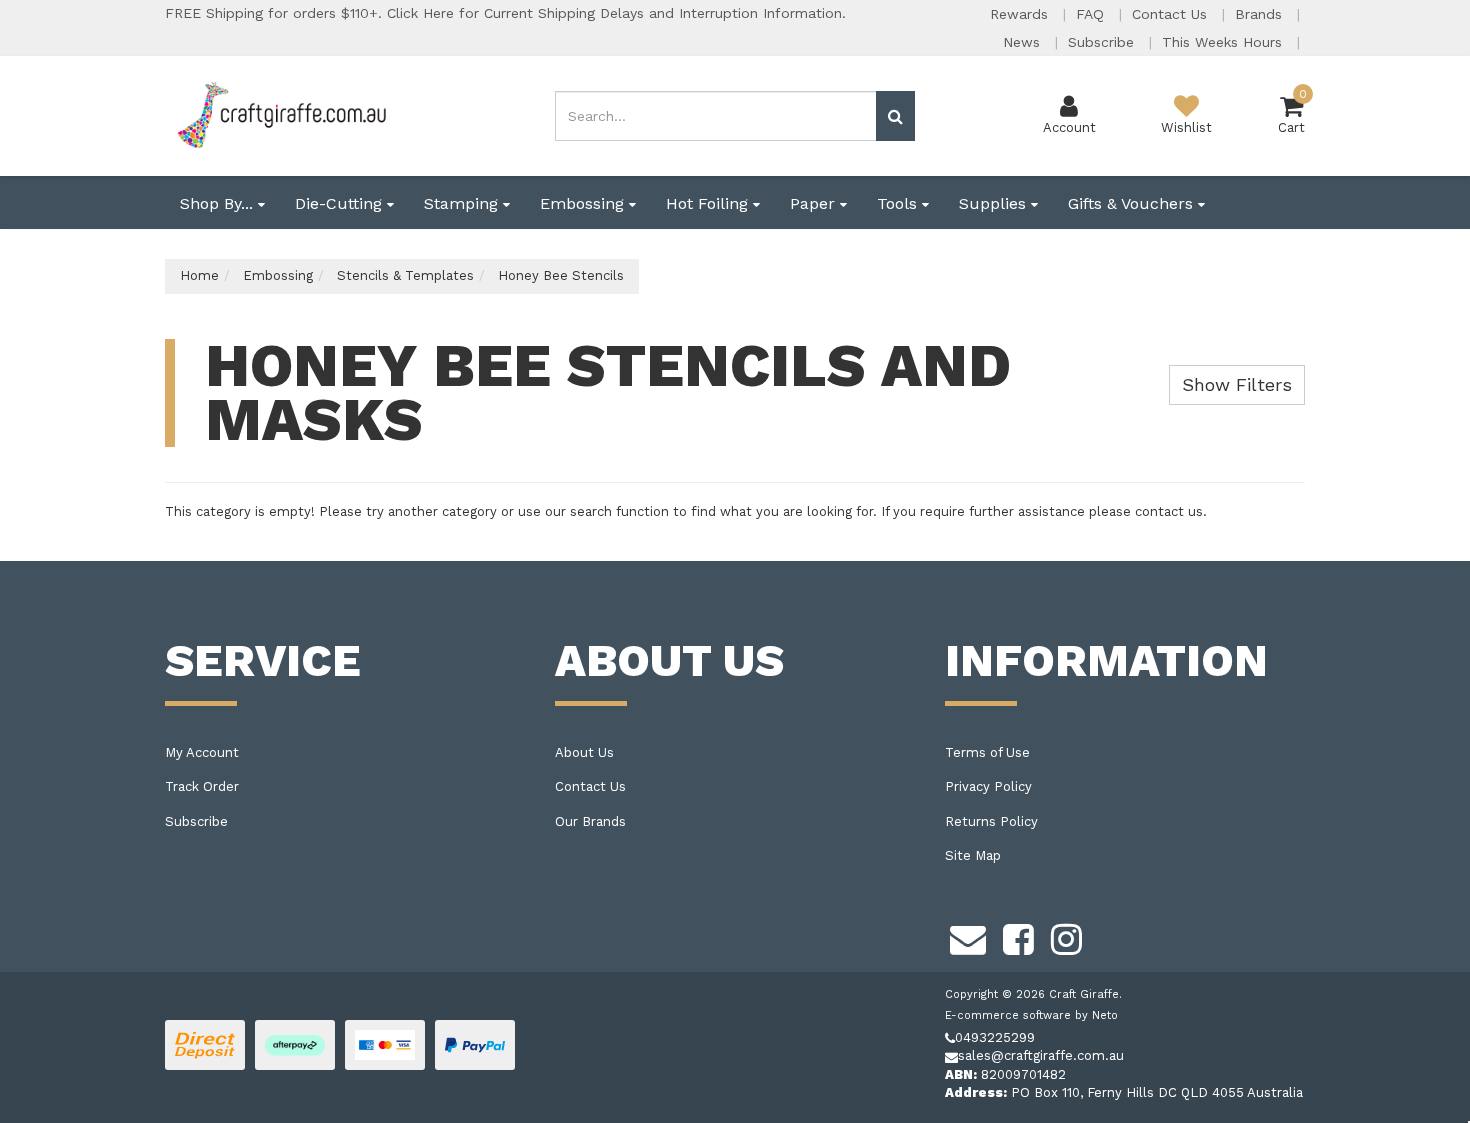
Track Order (202, 786)
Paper (815, 203)
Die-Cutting (341, 203)
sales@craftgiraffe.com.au (1041, 1055)
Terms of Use (987, 752)
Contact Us (1172, 14)
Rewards (1021, 14)
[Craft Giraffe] (280, 114)
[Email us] (968, 937)
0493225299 (995, 1037)
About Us (584, 752)
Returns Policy (991, 821)
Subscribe (1103, 42)
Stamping (463, 203)
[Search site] (895, 116)
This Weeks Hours (1224, 42)
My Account (202, 752)
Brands (1261, 14)
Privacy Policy (988, 786)
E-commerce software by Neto (1031, 1015)
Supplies (995, 203)
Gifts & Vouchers (1133, 203)
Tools (899, 203)
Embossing (584, 203)
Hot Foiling (709, 203)
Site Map (973, 855)
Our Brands (590, 821)
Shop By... (219, 203)
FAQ (1092, 14)
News (1024, 42)
